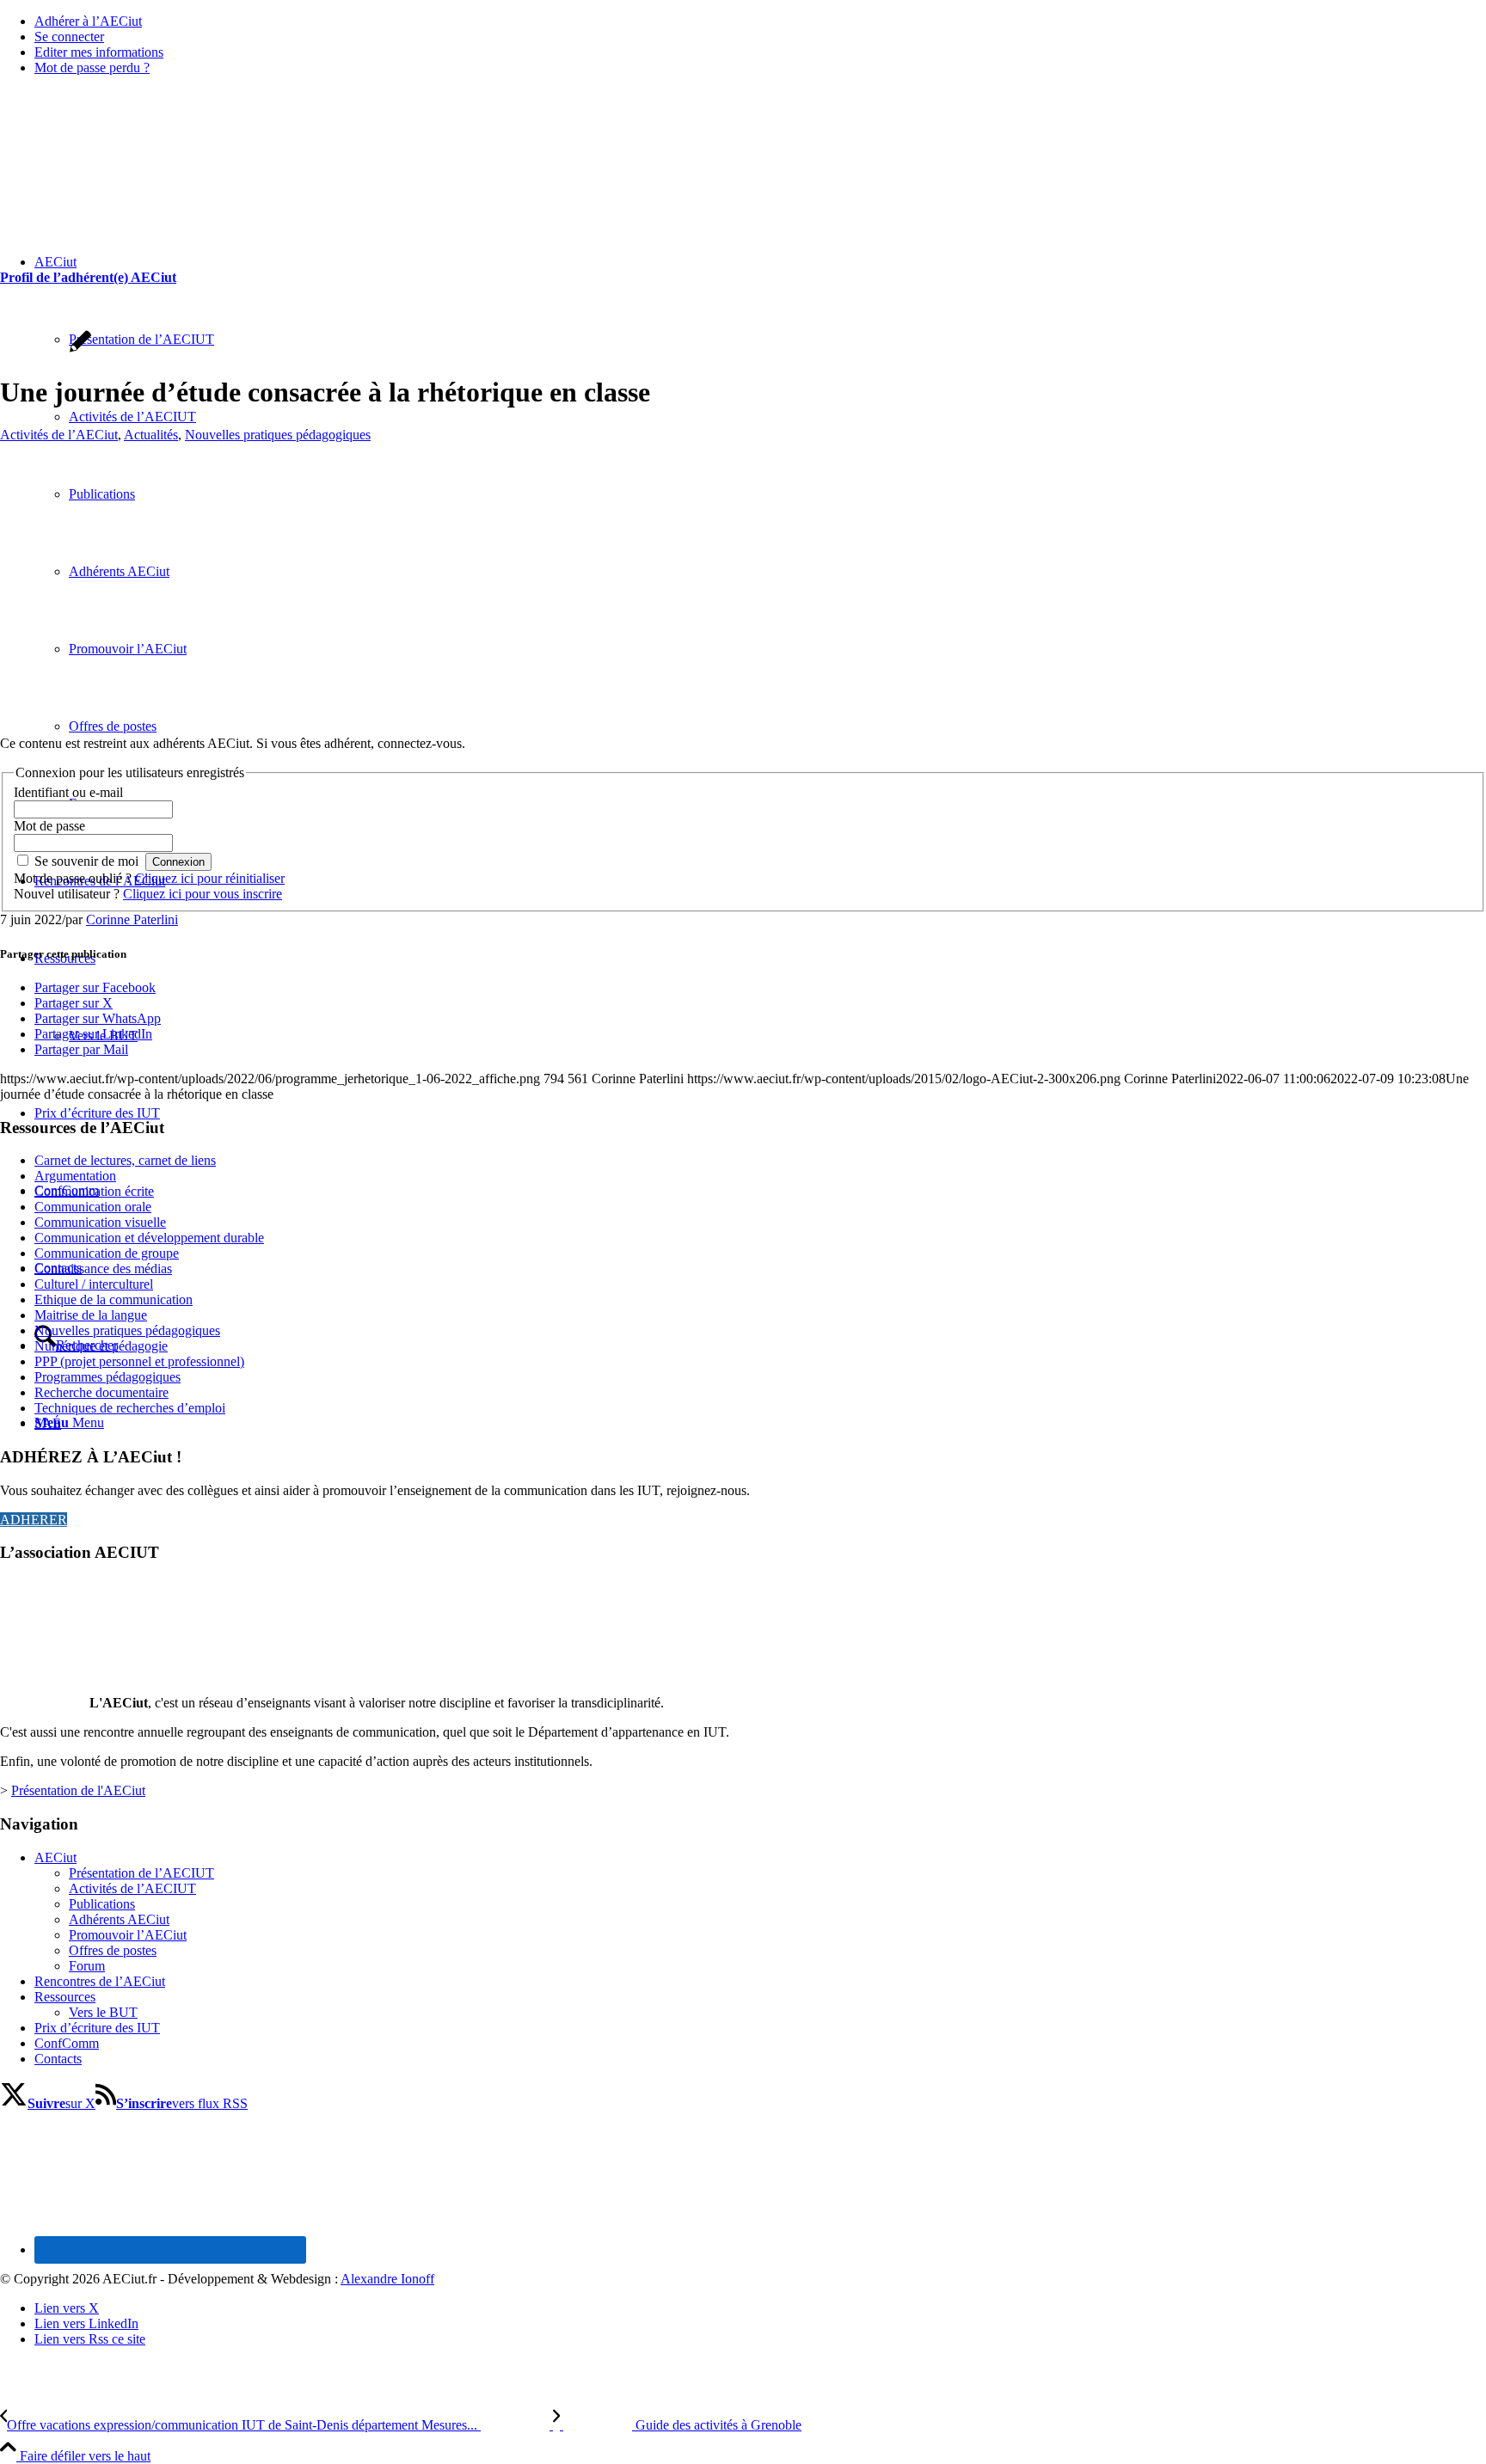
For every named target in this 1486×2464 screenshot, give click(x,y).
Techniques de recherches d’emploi (130, 1408)
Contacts (58, 2059)
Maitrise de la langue (91, 1315)
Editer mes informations (99, 52)
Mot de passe (49, 826)
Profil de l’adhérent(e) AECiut (88, 277)
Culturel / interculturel (94, 1284)
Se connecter (69, 37)
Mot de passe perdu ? (92, 67)
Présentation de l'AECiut (78, 1790)
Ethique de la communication (114, 1299)
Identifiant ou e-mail (68, 792)
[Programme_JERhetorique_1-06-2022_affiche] (241, 714)
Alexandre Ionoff (387, 2279)
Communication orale (93, 1207)
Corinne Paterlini (132, 919)
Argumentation (75, 1176)
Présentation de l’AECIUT (141, 1873)
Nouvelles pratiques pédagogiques (278, 435)
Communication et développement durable (149, 1238)
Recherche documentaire (101, 1392)
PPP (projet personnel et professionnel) (139, 1361)
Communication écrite (94, 1191)
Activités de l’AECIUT (132, 1888)
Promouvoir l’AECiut (128, 1935)
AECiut (55, 1857)
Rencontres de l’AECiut (100, 1981)
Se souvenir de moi (86, 861)
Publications (102, 1904)
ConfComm (67, 2043)
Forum (87, 1966)
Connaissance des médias (103, 1269)
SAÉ (48, 1423)
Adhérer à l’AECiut (88, 21)
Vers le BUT (103, 2012)
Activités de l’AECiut (59, 435)
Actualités (151, 435)
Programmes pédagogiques (107, 1377)
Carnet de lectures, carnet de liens (125, 1160)
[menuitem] (760, 21)
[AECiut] (129, 171)
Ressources (65, 1997)
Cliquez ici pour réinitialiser (210, 878)
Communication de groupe (107, 1253)
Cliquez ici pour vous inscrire (203, 894)
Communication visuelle (100, 1222)
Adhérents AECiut (119, 1919)
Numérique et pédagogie (101, 1346)
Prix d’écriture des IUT (97, 2028)
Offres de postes (113, 1950)
